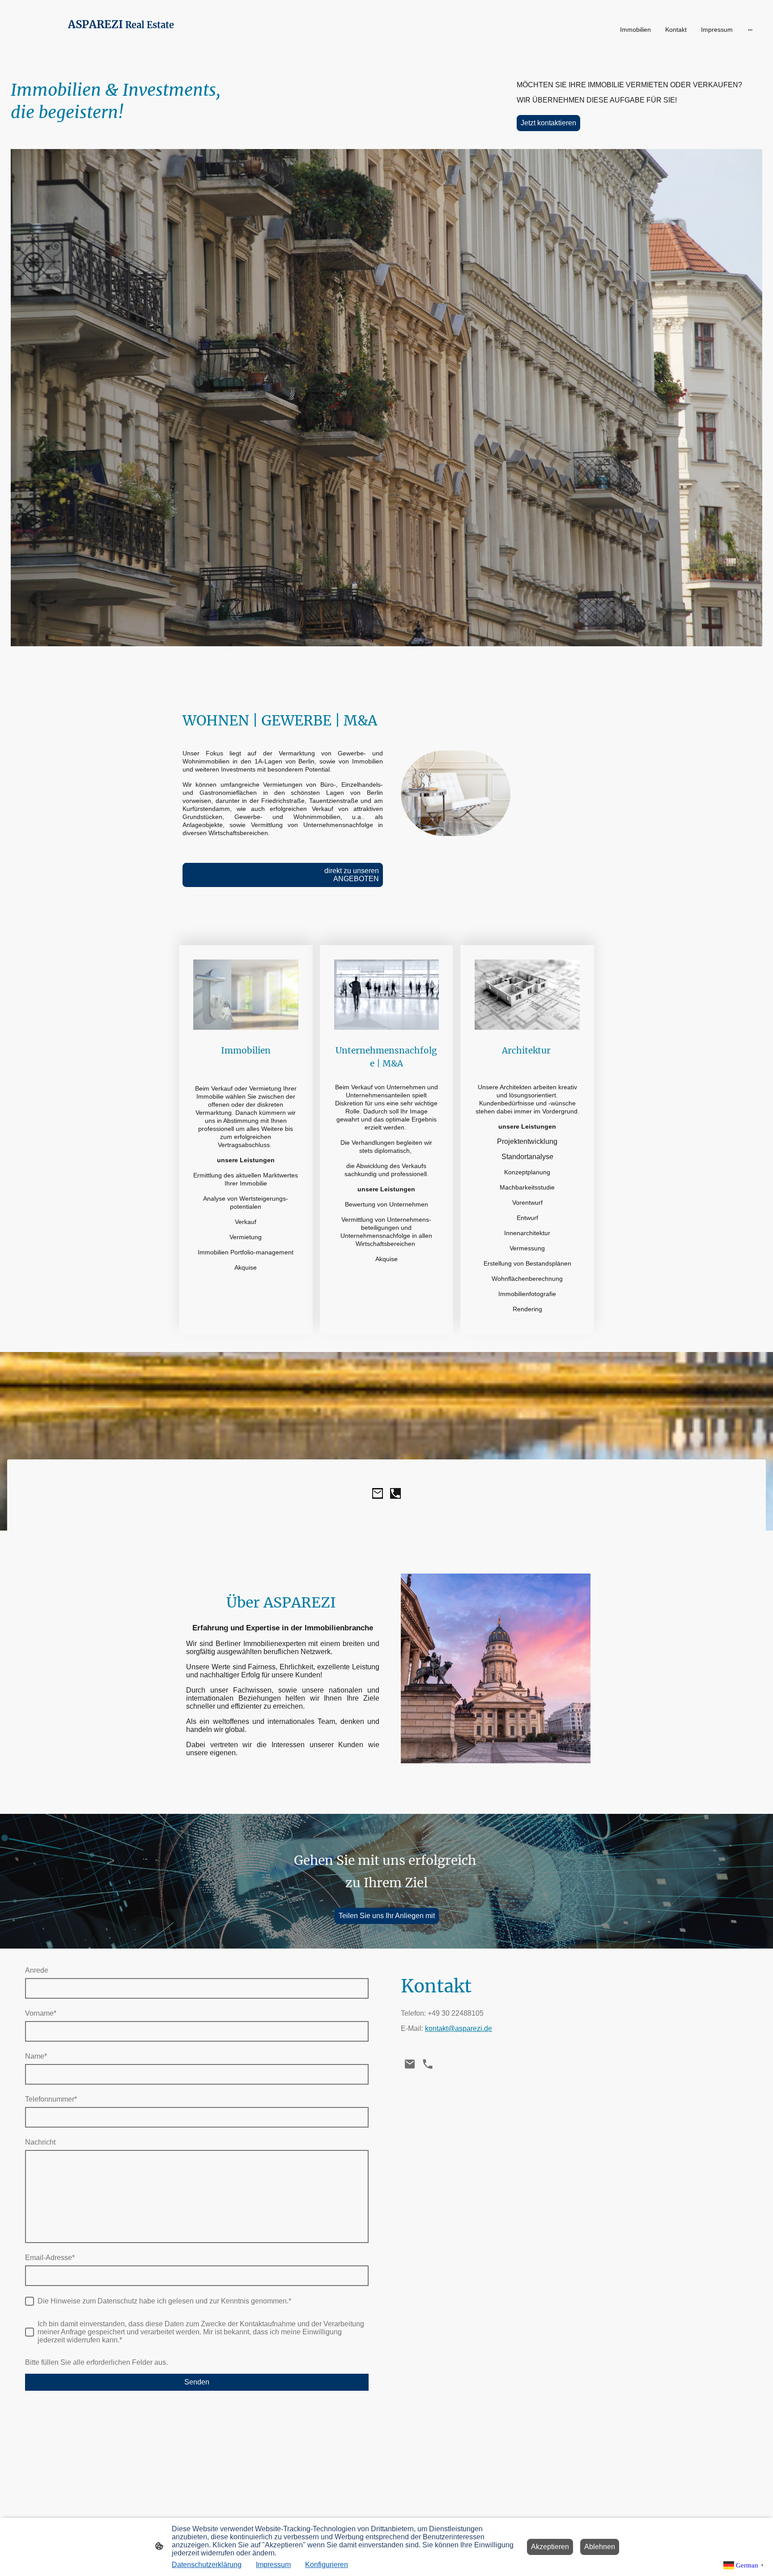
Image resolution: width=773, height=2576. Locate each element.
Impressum (273, 2565)
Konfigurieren (327, 2565)
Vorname (41, 2013)
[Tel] (395, 1493)
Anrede (37, 1970)
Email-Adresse (50, 2258)
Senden (197, 2382)
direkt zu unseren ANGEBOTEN (306, 875)
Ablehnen (600, 2547)
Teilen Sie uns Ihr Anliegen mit (387, 1916)
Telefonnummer (51, 2099)
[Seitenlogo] (134, 48)
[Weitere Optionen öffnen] (750, 30)
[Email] (378, 1493)
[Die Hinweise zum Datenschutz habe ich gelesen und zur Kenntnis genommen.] (30, 2301)
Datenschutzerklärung (207, 2565)
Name (36, 2056)
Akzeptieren (550, 2547)
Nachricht (40, 2142)
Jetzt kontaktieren (548, 123)
